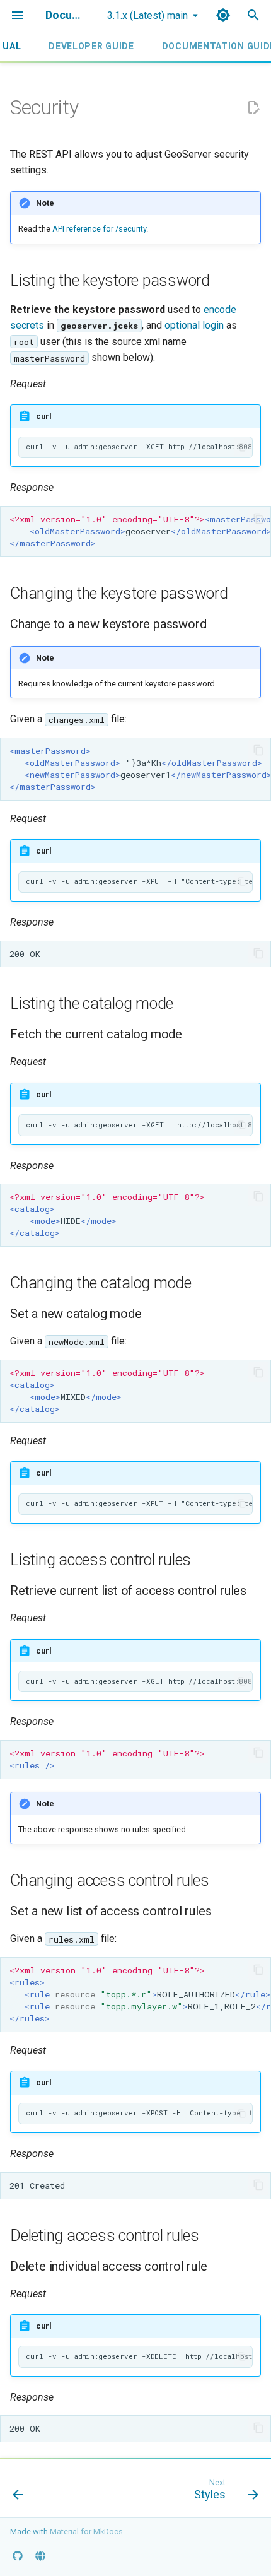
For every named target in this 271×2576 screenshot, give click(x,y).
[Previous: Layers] (18, 2492)
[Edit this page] (253, 108)
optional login (194, 325)
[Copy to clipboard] (242, 447)
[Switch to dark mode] (223, 15)
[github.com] (18, 2556)
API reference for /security (99, 229)
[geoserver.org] (40, 2556)
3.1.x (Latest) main (147, 15)
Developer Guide (91, 46)
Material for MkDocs (86, 2532)
